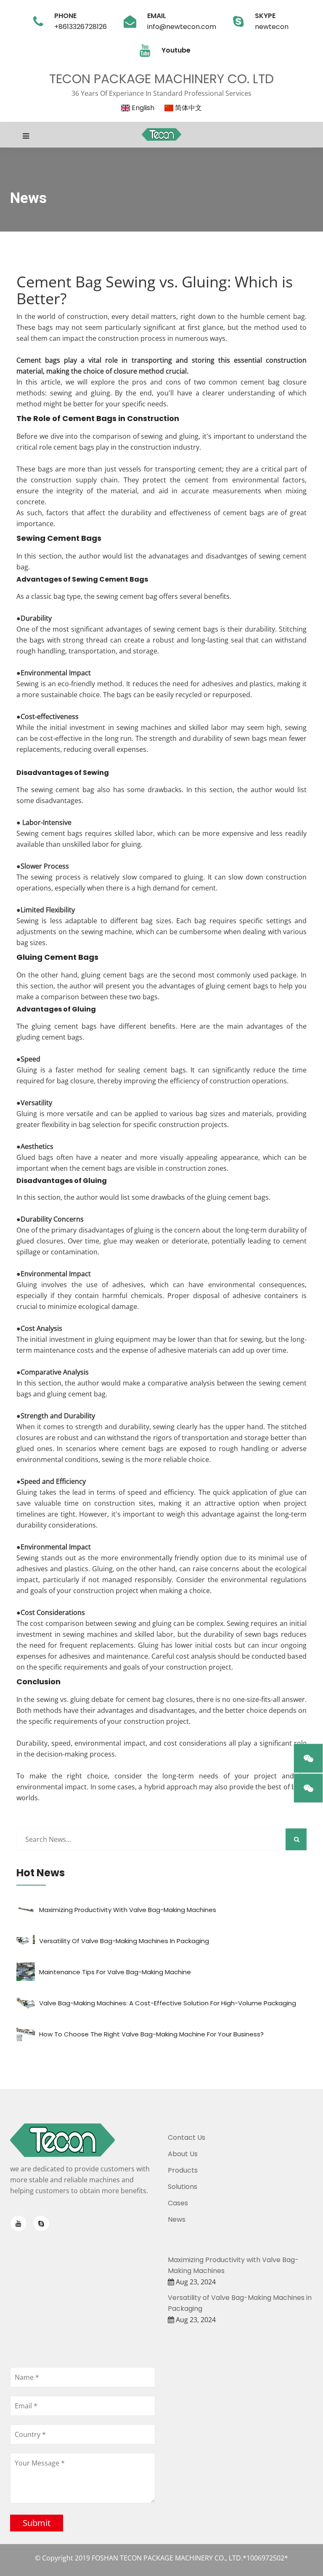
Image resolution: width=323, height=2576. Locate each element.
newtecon (272, 27)
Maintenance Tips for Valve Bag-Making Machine (115, 1972)
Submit (37, 2523)
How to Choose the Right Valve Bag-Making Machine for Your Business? (151, 2034)
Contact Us (187, 2137)
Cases (178, 2203)
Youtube (176, 50)
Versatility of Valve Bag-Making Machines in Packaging (124, 1941)
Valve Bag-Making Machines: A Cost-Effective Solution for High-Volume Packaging (168, 2003)
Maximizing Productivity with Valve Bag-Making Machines (128, 1910)
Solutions (183, 2187)
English (142, 108)
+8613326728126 (81, 27)
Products (183, 2170)
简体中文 (188, 108)
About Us (183, 2154)
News (177, 2219)
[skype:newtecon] (41, 2223)
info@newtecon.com (182, 27)
